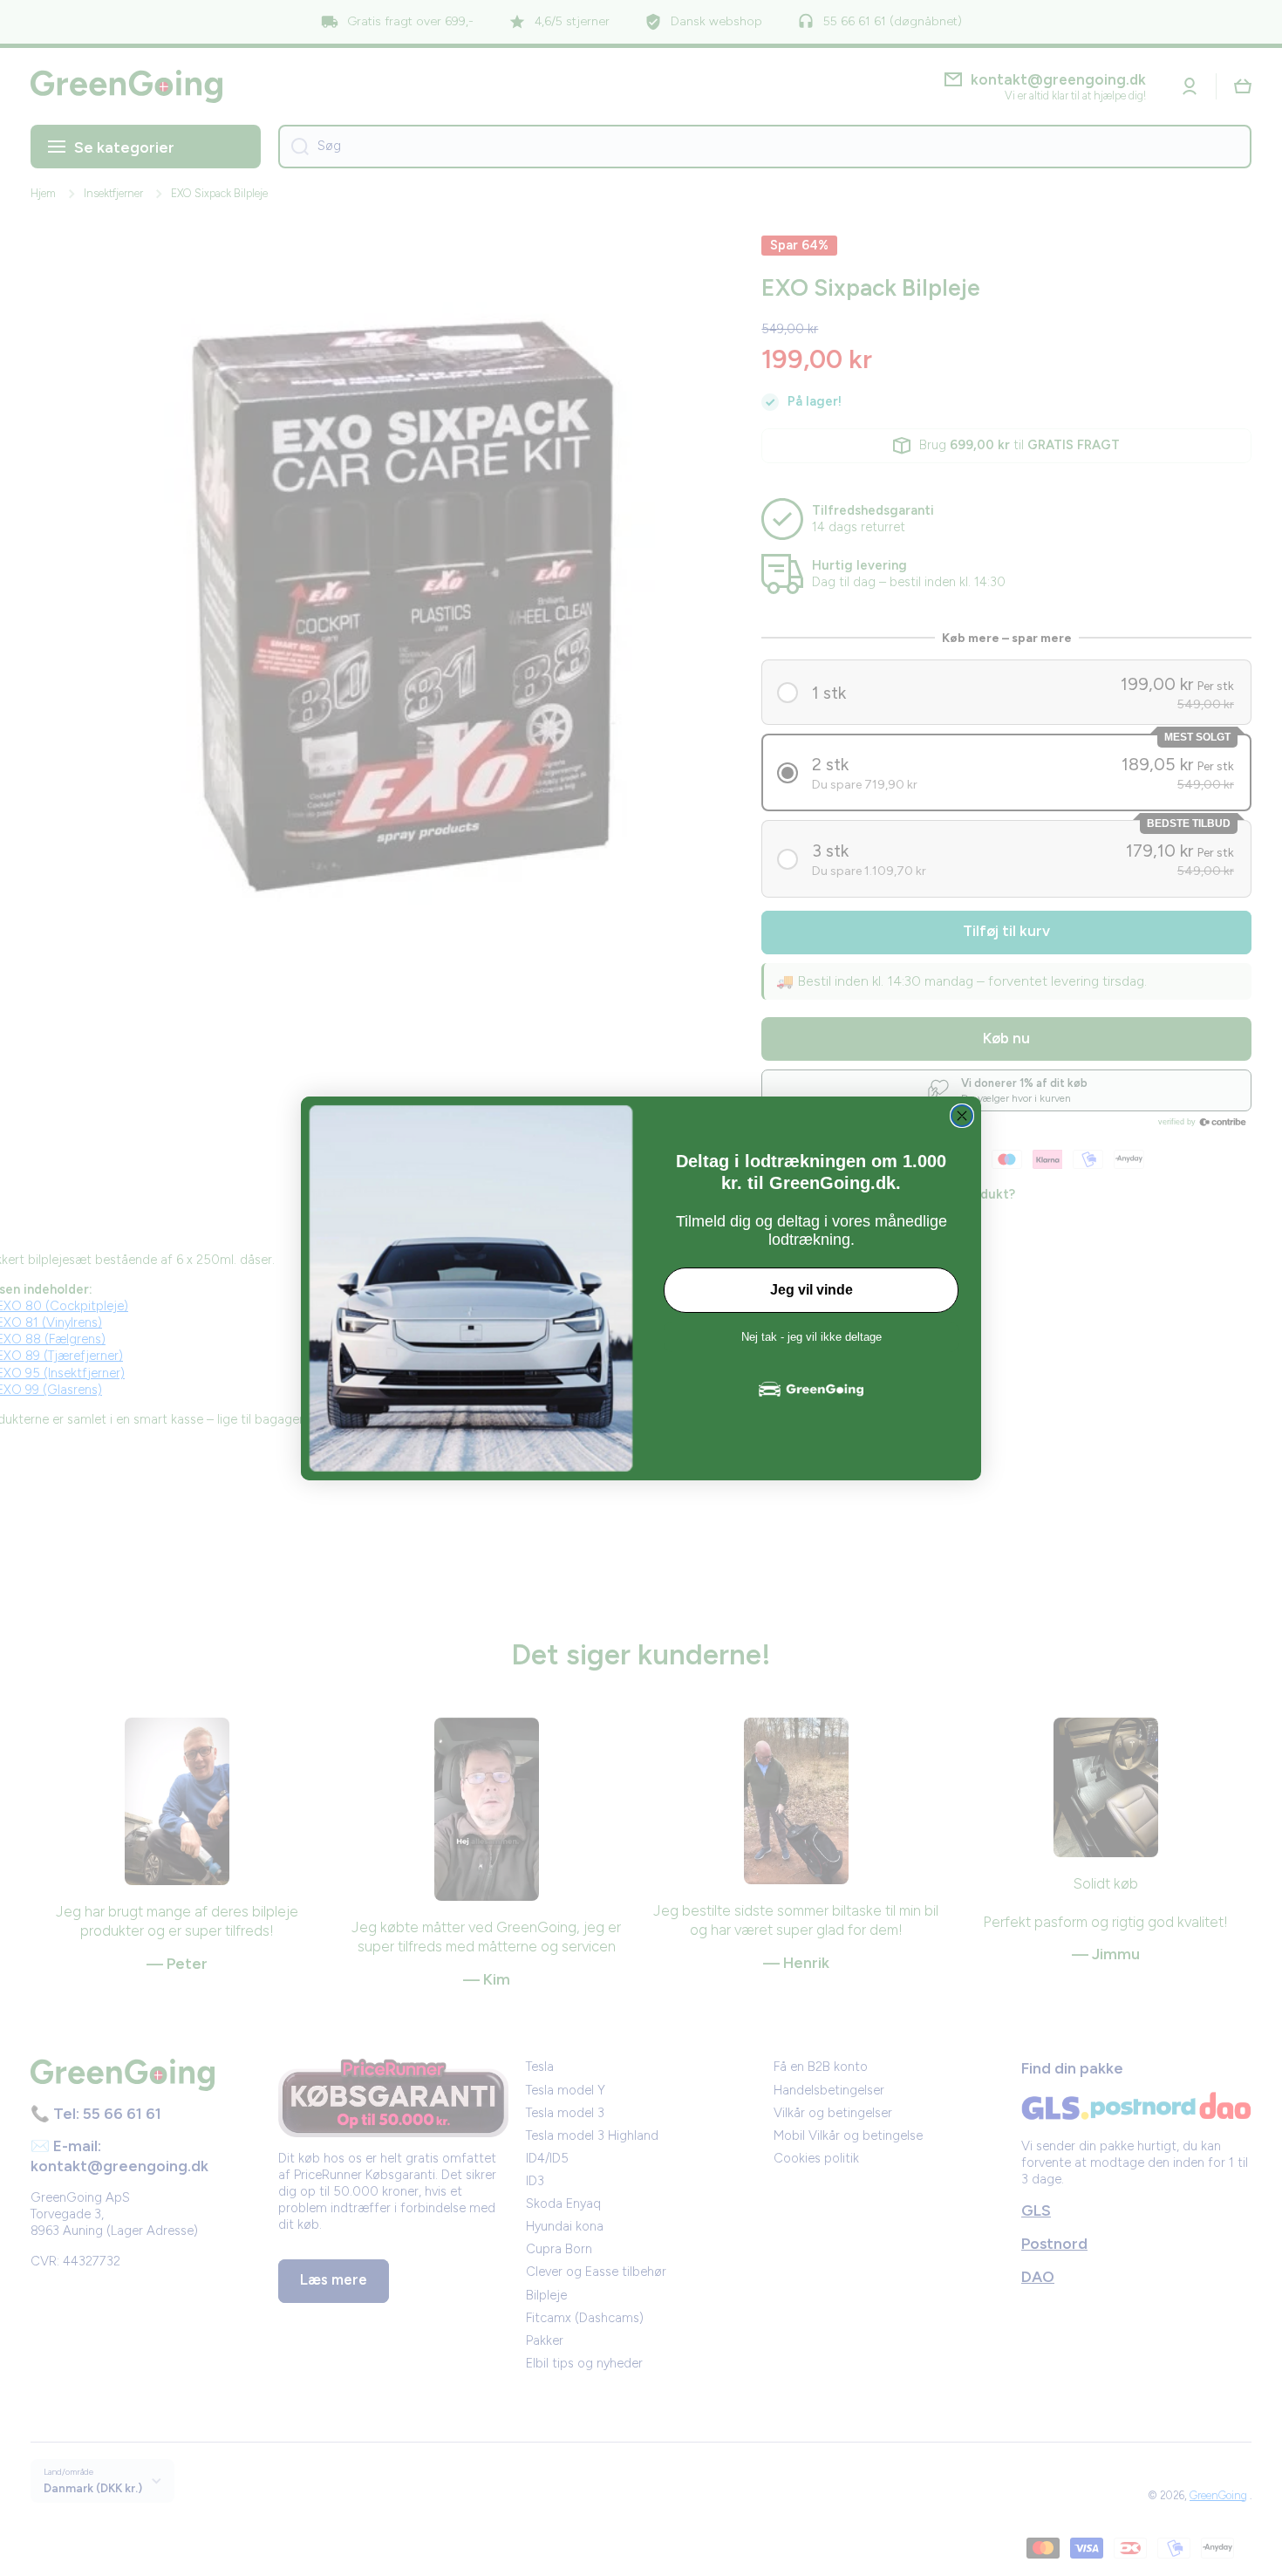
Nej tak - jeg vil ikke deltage (811, 1337)
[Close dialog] (962, 1116)
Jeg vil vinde (811, 1290)
